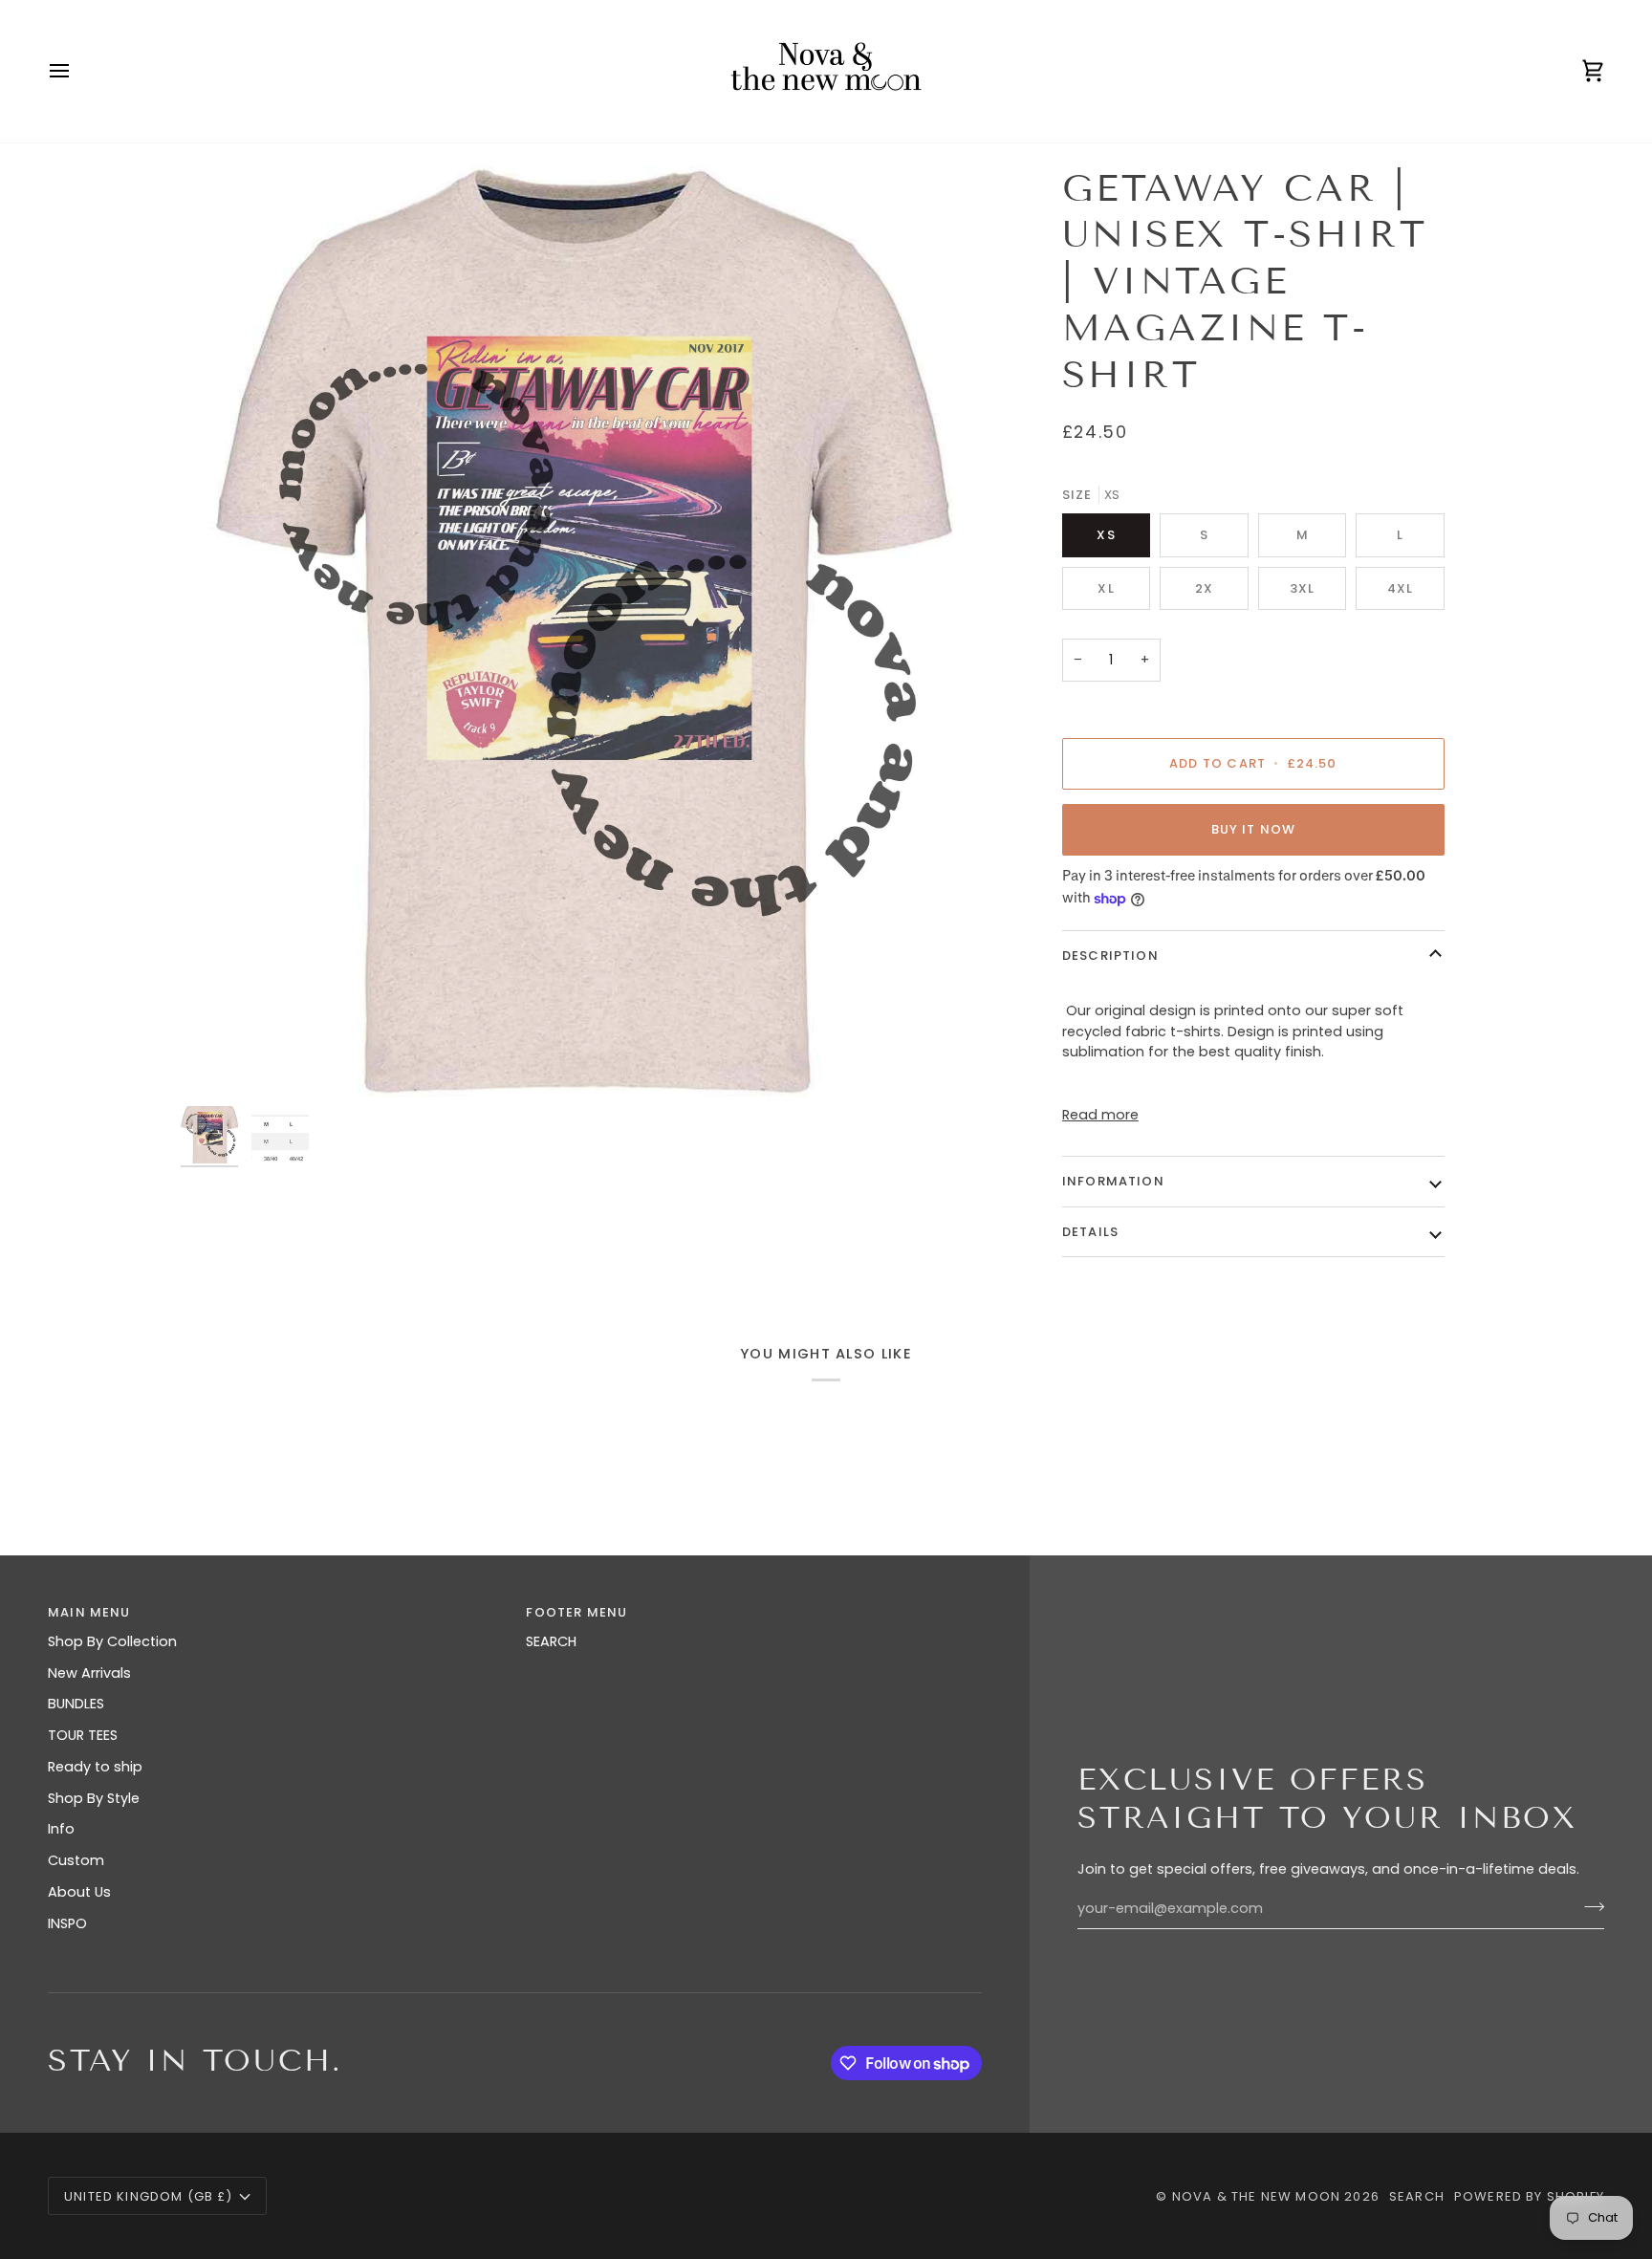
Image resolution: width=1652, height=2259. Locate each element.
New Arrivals (89, 1673)
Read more (1100, 1115)
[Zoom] (584, 631)
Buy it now (1254, 829)
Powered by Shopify (1529, 2196)
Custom (76, 1860)
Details (1090, 1232)
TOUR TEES (83, 1735)
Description (1110, 956)
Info (61, 1829)
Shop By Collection (112, 1641)
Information (1113, 1181)
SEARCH (551, 1641)
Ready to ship (95, 1767)
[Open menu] (76, 71)
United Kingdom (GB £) (149, 2196)
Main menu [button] (89, 1612)
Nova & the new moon (1256, 2196)
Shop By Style (94, 1798)
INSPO (67, 1923)
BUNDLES (76, 1704)
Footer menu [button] (576, 1612)
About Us (79, 1892)
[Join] (1588, 1906)
